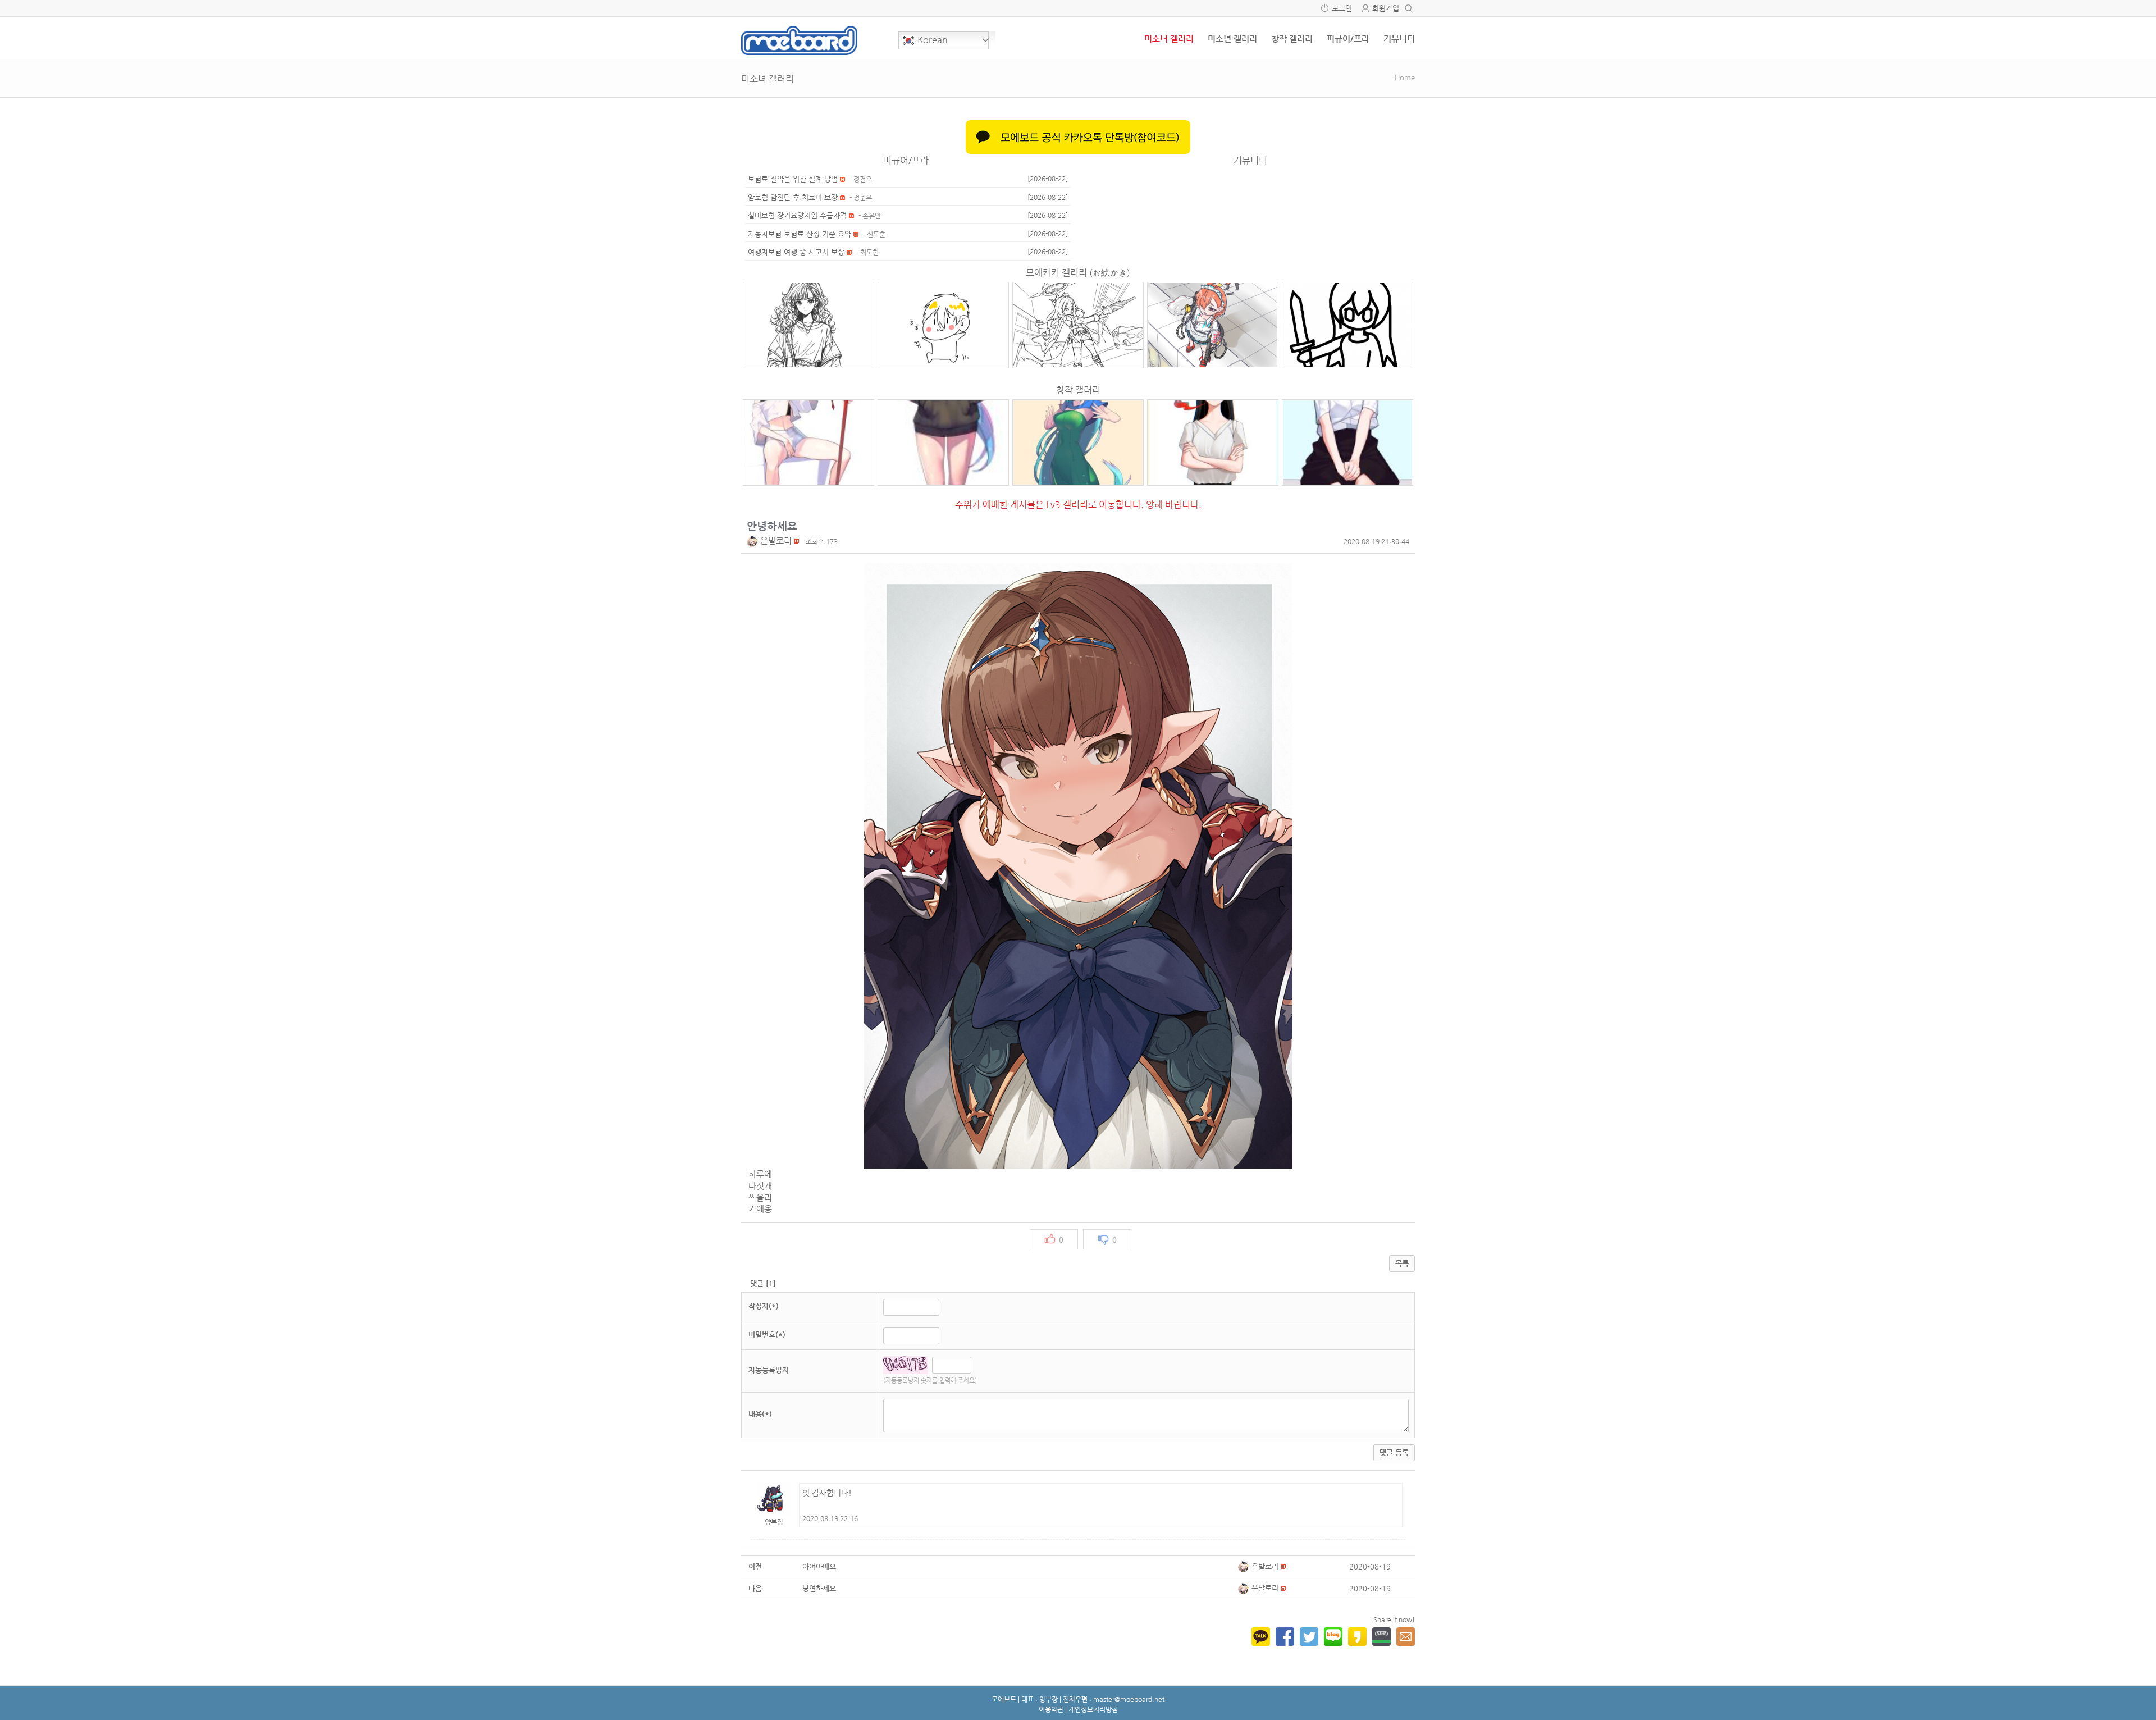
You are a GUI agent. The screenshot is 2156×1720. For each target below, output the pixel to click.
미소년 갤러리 (1232, 38)
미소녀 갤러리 (1169, 38)
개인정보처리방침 (1093, 1709)
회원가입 (1386, 8)
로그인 (1342, 8)
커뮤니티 (1399, 38)
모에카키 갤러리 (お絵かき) (1078, 273)
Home (1405, 77)
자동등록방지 (769, 1370)
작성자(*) (764, 1306)
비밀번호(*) (767, 1335)
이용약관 (1051, 1709)
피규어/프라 (1348, 38)
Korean (931, 40)
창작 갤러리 (1292, 38)
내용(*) (760, 1414)
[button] (753, 540)
